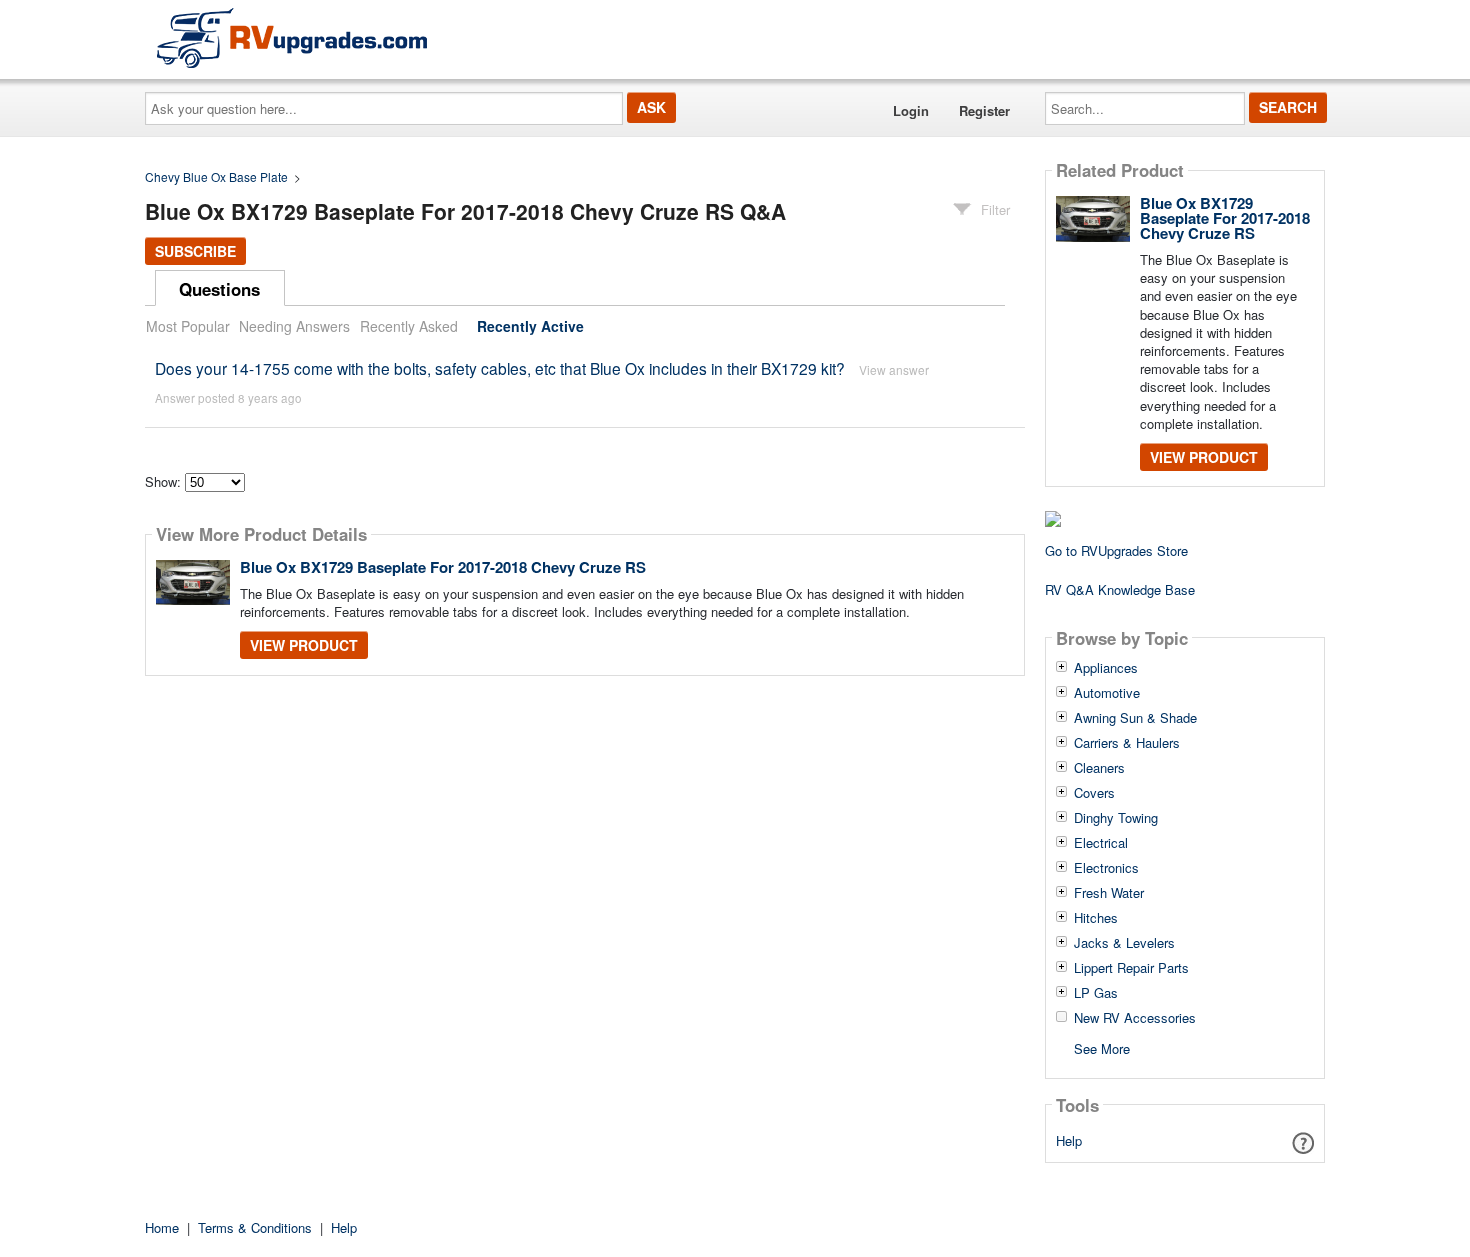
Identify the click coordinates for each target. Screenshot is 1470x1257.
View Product (304, 645)
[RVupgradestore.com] (292, 37)
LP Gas (1096, 993)
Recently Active (530, 326)
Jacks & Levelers (1124, 943)
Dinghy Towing (1116, 818)
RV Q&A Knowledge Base (1120, 589)
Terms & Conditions (255, 1227)
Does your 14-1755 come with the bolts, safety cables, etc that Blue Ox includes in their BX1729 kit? (500, 368)
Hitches (1096, 918)
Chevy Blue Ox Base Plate (216, 176)
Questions (219, 289)
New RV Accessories (1135, 1018)
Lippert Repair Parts (1131, 968)
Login (911, 110)
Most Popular (188, 326)
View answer (894, 369)
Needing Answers (294, 326)
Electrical (1101, 843)
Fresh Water (1109, 893)
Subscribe (195, 251)
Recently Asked (409, 326)
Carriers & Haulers (1127, 743)
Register (984, 110)
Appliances (1106, 668)
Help (1069, 1140)
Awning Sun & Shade (1135, 718)
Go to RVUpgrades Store (1116, 550)
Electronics (1106, 868)
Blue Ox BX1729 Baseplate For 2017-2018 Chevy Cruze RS (443, 567)
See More (1102, 1047)
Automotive (1107, 693)
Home (162, 1227)
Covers (1094, 793)
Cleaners (1099, 768)
